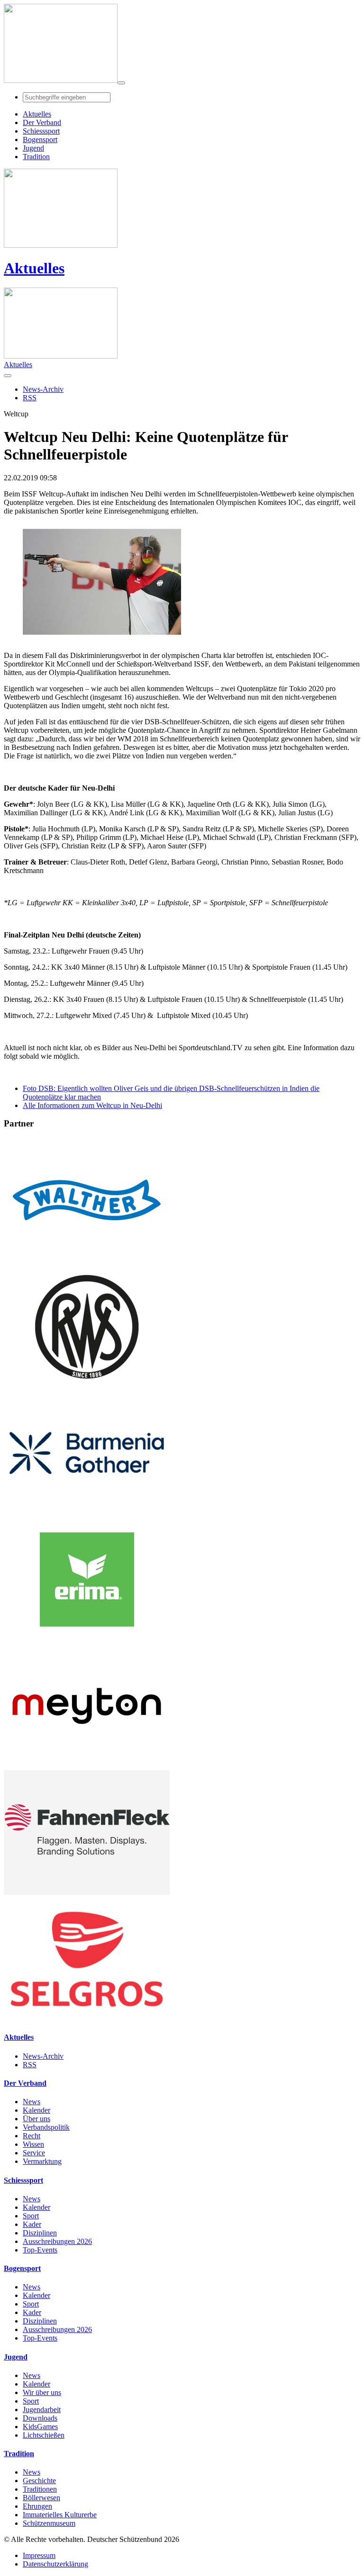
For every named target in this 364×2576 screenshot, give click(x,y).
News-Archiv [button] (43, 389)
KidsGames (40, 2427)
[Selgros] (87, 2019)
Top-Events (40, 2250)
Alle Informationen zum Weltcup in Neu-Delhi (92, 1105)
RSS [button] (30, 398)
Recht (32, 2136)
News (32, 2102)
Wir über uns (42, 2392)
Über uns (36, 2119)
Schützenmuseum (49, 2523)
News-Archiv (43, 2056)
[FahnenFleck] (87, 1892)
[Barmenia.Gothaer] (87, 1513)
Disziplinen (40, 2233)
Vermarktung (42, 2161)
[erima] (87, 1639)
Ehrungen (37, 2506)
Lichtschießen (44, 2435)
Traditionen (40, 2489)
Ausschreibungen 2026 (57, 2241)
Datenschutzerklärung (55, 2564)
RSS (30, 2065)
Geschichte (39, 2481)
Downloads (40, 2418)
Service (34, 2153)
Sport (31, 2216)
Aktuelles (34, 268)
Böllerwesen (41, 2498)
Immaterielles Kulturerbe (60, 2515)
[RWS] (87, 1386)
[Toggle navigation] (121, 83)
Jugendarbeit (42, 2409)
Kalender (36, 2110)
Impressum (39, 2555)
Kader (32, 2224)
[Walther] (87, 1260)
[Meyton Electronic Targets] (87, 1766)
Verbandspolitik (46, 2127)
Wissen (33, 2144)
